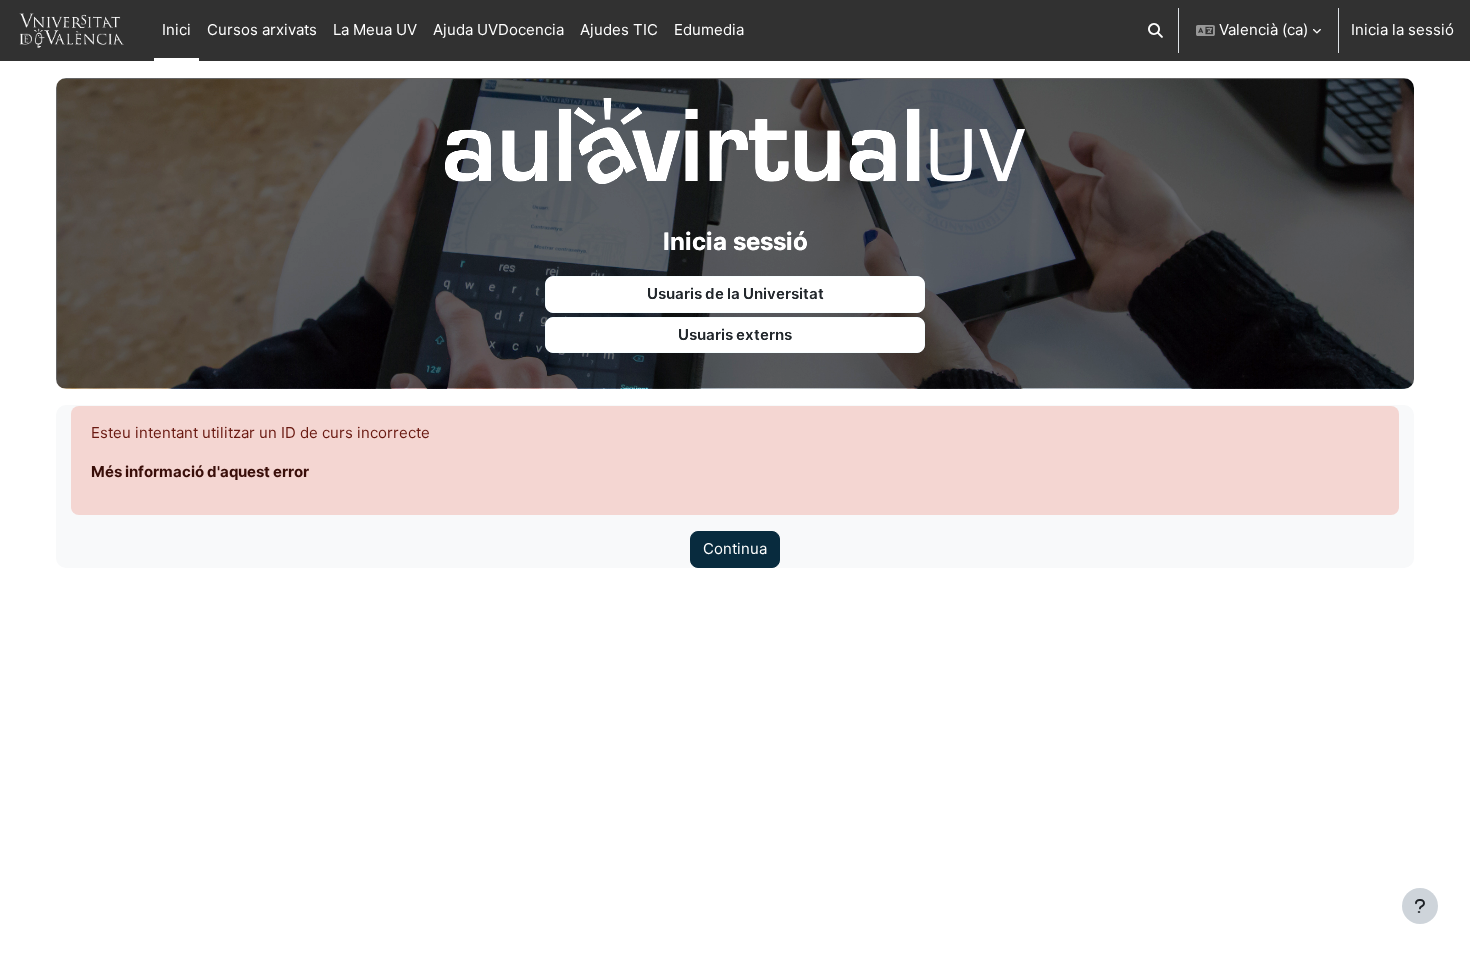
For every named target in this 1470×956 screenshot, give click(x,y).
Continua (735, 548)
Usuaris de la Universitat (735, 293)
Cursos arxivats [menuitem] (262, 29)
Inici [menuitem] (176, 29)
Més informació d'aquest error (200, 471)
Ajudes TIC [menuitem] (619, 29)
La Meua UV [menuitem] (375, 29)
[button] (1156, 30)
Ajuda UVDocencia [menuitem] (498, 29)
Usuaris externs (735, 334)
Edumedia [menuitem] (709, 29)
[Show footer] (1420, 906)
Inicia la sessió (1402, 29)
